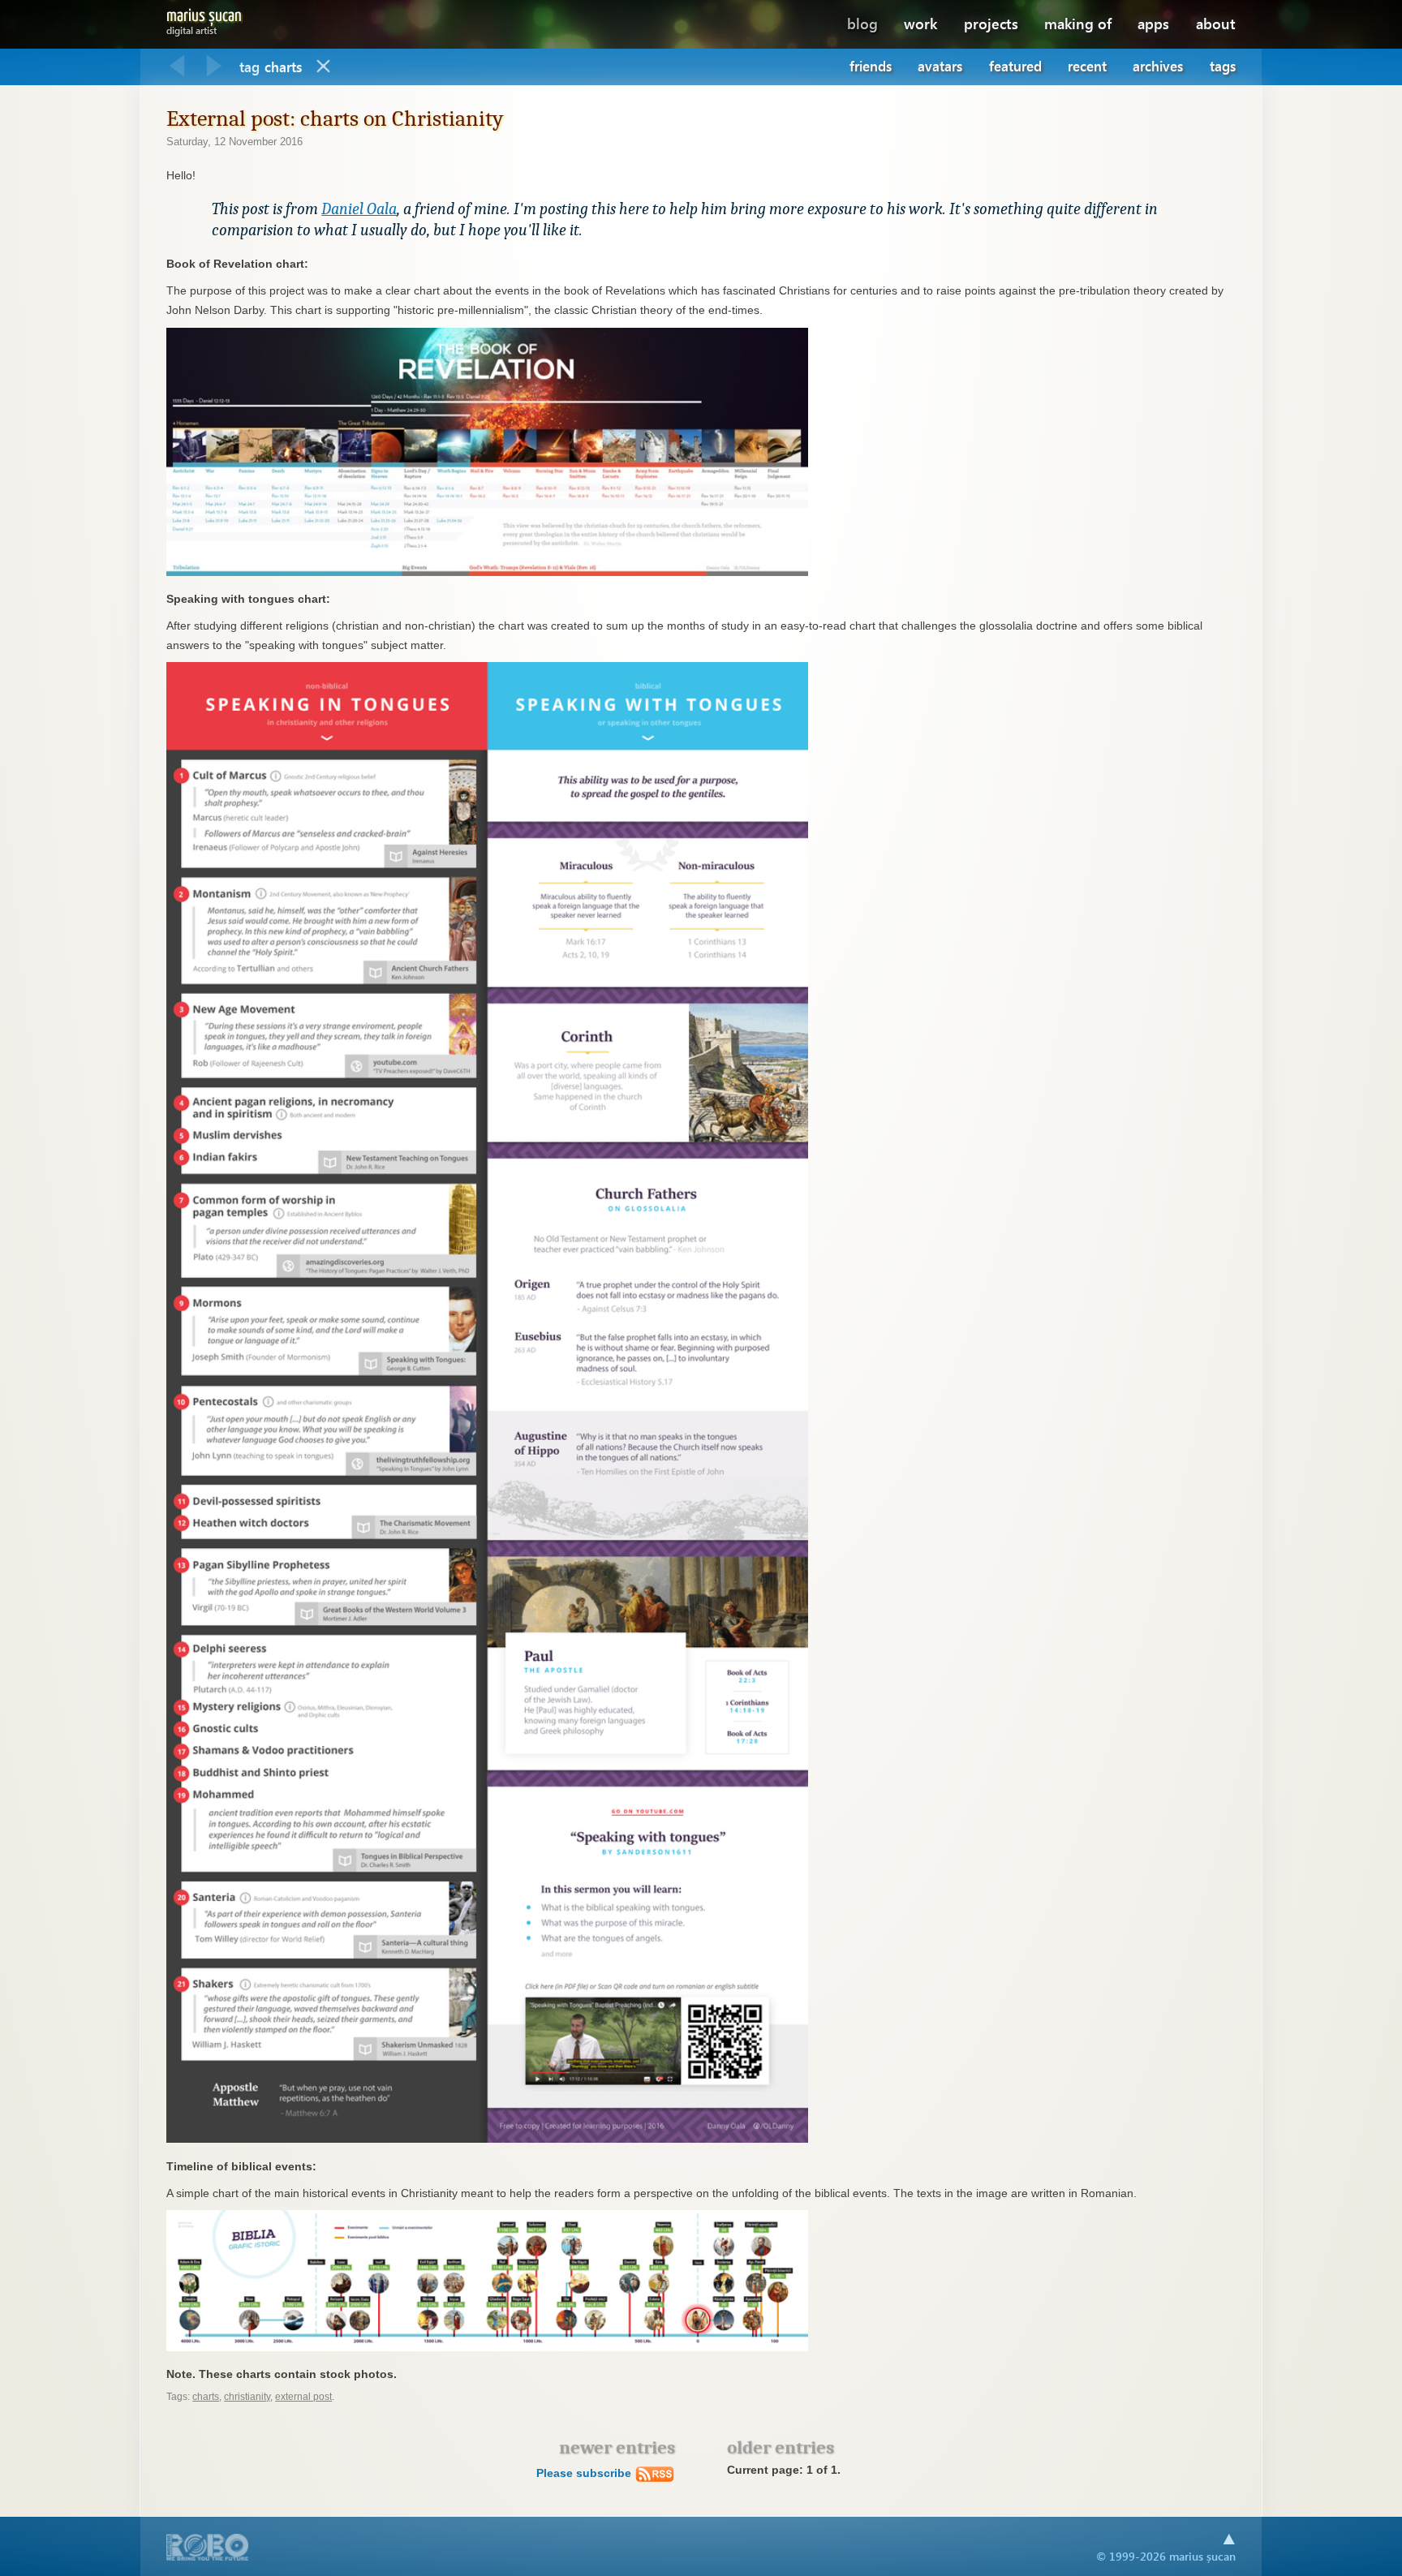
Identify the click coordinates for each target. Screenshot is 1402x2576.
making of (1078, 23)
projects (991, 23)
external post (303, 2397)
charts (206, 2397)
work (920, 23)
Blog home (324, 67)
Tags (1223, 66)
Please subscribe (585, 2473)
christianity (247, 2397)
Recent (1087, 66)
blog (862, 23)
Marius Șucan (204, 19)
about (1216, 23)
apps (1153, 23)
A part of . (208, 2549)
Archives (1158, 66)
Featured (1015, 66)
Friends (871, 66)
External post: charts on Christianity (335, 118)
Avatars (940, 66)
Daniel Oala (359, 209)
